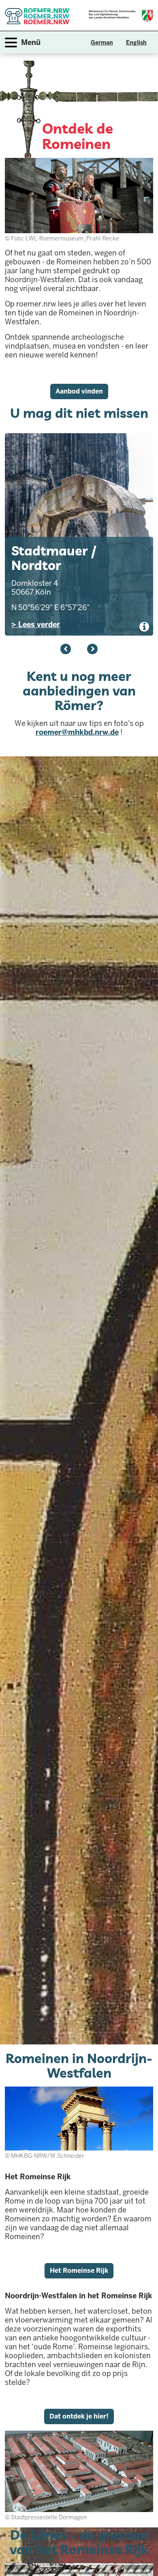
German (102, 43)
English (136, 43)
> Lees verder (36, 624)
